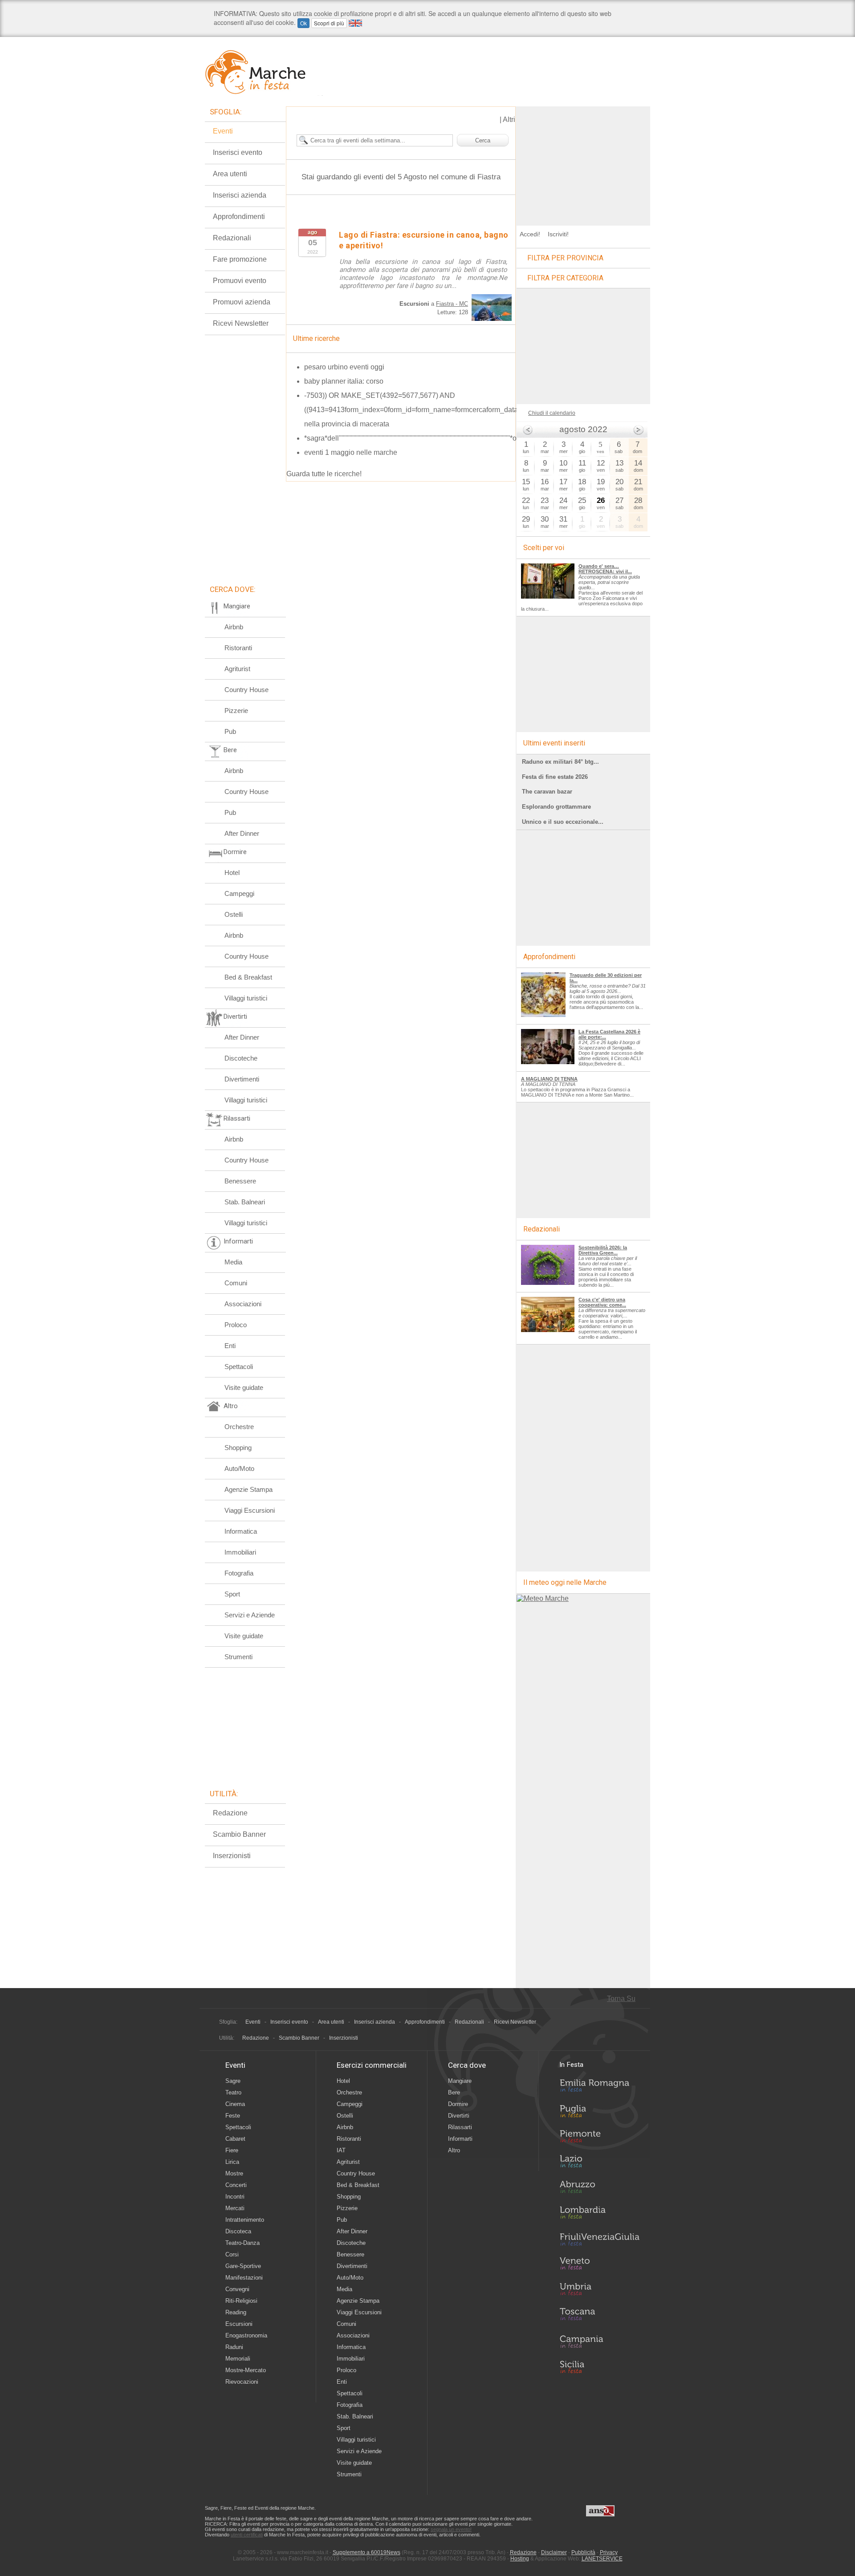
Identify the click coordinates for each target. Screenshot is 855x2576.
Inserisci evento (238, 152)
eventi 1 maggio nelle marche (351, 452)
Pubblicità (583, 2552)
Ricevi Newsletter (241, 323)
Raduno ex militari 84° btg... (560, 762)
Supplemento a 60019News (366, 2552)
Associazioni (243, 1304)
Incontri (235, 2197)
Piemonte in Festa (599, 2139)
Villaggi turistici (246, 998)
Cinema (235, 2104)
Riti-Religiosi (241, 2301)
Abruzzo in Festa (599, 2189)
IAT (341, 2150)
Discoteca (238, 2231)
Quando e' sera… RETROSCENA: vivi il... (605, 569)
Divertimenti (242, 1079)
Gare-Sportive (243, 2266)
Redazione (230, 1813)
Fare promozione (240, 259)
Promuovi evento (240, 281)
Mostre (234, 2173)
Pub (230, 731)
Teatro (233, 2092)
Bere (454, 2092)
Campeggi (239, 893)
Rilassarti (460, 2127)
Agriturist (237, 669)
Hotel (232, 873)
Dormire (458, 2104)
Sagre (233, 2081)
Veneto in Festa (599, 2265)
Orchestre (239, 1427)
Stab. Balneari (245, 1202)
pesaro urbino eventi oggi (344, 367)
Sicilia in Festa (599, 2367)
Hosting (520, 2559)
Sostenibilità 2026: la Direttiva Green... (603, 1250)
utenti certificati (247, 2535)
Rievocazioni (242, 2382)
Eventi (223, 131)
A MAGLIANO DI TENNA (549, 1079)
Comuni (236, 1283)
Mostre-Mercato (246, 2370)
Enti (230, 1346)
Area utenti (230, 174)
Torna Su (621, 1999)
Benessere (240, 1181)
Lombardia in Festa (599, 2215)
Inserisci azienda (240, 195)
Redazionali (232, 238)
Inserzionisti (232, 1856)
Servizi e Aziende (250, 1615)
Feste (233, 2116)
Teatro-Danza (242, 2243)
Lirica (232, 2162)
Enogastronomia (246, 2335)
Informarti (460, 2139)
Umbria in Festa (599, 2291)
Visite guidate (244, 1387)
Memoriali (238, 2359)
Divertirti (459, 2116)
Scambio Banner (239, 1834)
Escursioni (239, 2324)
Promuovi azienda (242, 302)
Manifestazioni (244, 2278)
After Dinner (242, 833)
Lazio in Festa (599, 2164)
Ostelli (234, 914)
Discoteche (241, 1058)
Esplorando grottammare (556, 807)
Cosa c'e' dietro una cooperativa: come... (602, 1302)
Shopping (238, 1448)
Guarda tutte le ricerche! (324, 474)
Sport (232, 1594)
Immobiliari (240, 1552)
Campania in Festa (599, 2341)
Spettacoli (239, 1367)
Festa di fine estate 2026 (555, 777)
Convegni (237, 2289)
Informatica (241, 1531)
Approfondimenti (239, 217)
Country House (246, 690)
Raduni (234, 2347)
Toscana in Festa (599, 2316)
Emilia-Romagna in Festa (599, 2088)
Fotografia (239, 1573)
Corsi (232, 2254)
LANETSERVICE (602, 2559)
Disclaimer (554, 2552)
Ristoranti (238, 648)
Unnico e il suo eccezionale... (563, 822)
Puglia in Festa (599, 2113)
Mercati (235, 2208)
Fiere (232, 2150)
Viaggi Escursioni (250, 1510)
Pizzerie (236, 711)
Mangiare (460, 2081)
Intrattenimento (245, 2220)
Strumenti (238, 1657)
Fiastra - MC (452, 304)
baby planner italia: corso (344, 381)
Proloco (236, 1325)
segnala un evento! (451, 2529)
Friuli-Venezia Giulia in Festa (599, 2240)
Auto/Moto (239, 1468)
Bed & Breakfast (248, 977)
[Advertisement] (583, 162)
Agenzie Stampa (248, 1489)
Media (233, 1262)
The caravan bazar (547, 792)
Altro (454, 2150)
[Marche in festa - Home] (264, 72)
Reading (236, 2312)
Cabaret (235, 2139)
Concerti (236, 2185)
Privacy (609, 2552)
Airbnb (234, 627)
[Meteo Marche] (543, 1598)
